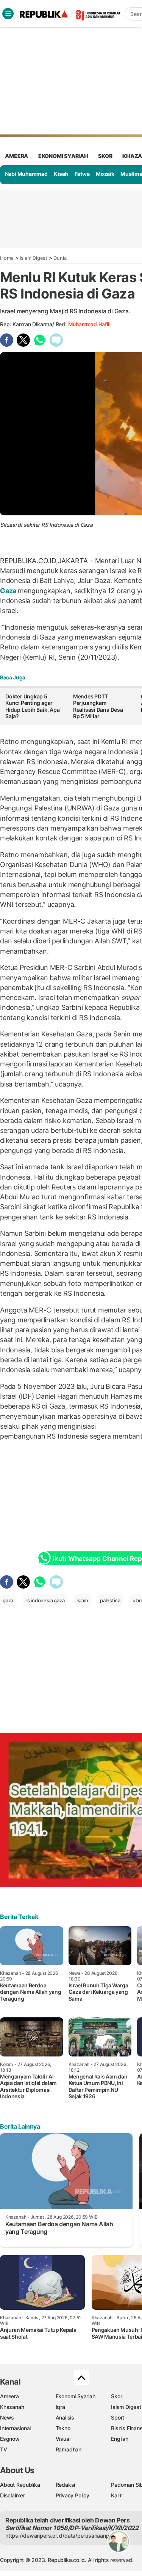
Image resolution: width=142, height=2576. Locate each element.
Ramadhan (69, 2449)
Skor (116, 2396)
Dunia (60, 258)
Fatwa (82, 174)
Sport (118, 2417)
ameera (16, 156)
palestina (110, 1600)
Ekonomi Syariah (63, 156)
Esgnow (10, 2439)
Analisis (65, 2417)
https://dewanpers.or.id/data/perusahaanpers (61, 2536)
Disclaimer (12, 2495)
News (7, 2417)
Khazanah (12, 2407)
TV (4, 2449)
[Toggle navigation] (8, 14)
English (120, 2439)
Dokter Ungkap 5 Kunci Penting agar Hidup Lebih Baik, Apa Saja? (33, 706)
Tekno (63, 2428)
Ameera (9, 2396)
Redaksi (66, 2485)
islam (82, 1600)
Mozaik (105, 174)
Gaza (9, 591)
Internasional (15, 2428)
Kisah (61, 174)
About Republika (20, 2485)
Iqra (60, 2407)
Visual (63, 2439)
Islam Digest (34, 258)
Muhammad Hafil (89, 324)
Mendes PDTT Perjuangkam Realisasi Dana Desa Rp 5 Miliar (98, 706)
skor (105, 156)
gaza (8, 1600)
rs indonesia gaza (45, 1600)
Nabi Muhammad (26, 174)
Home (7, 258)
